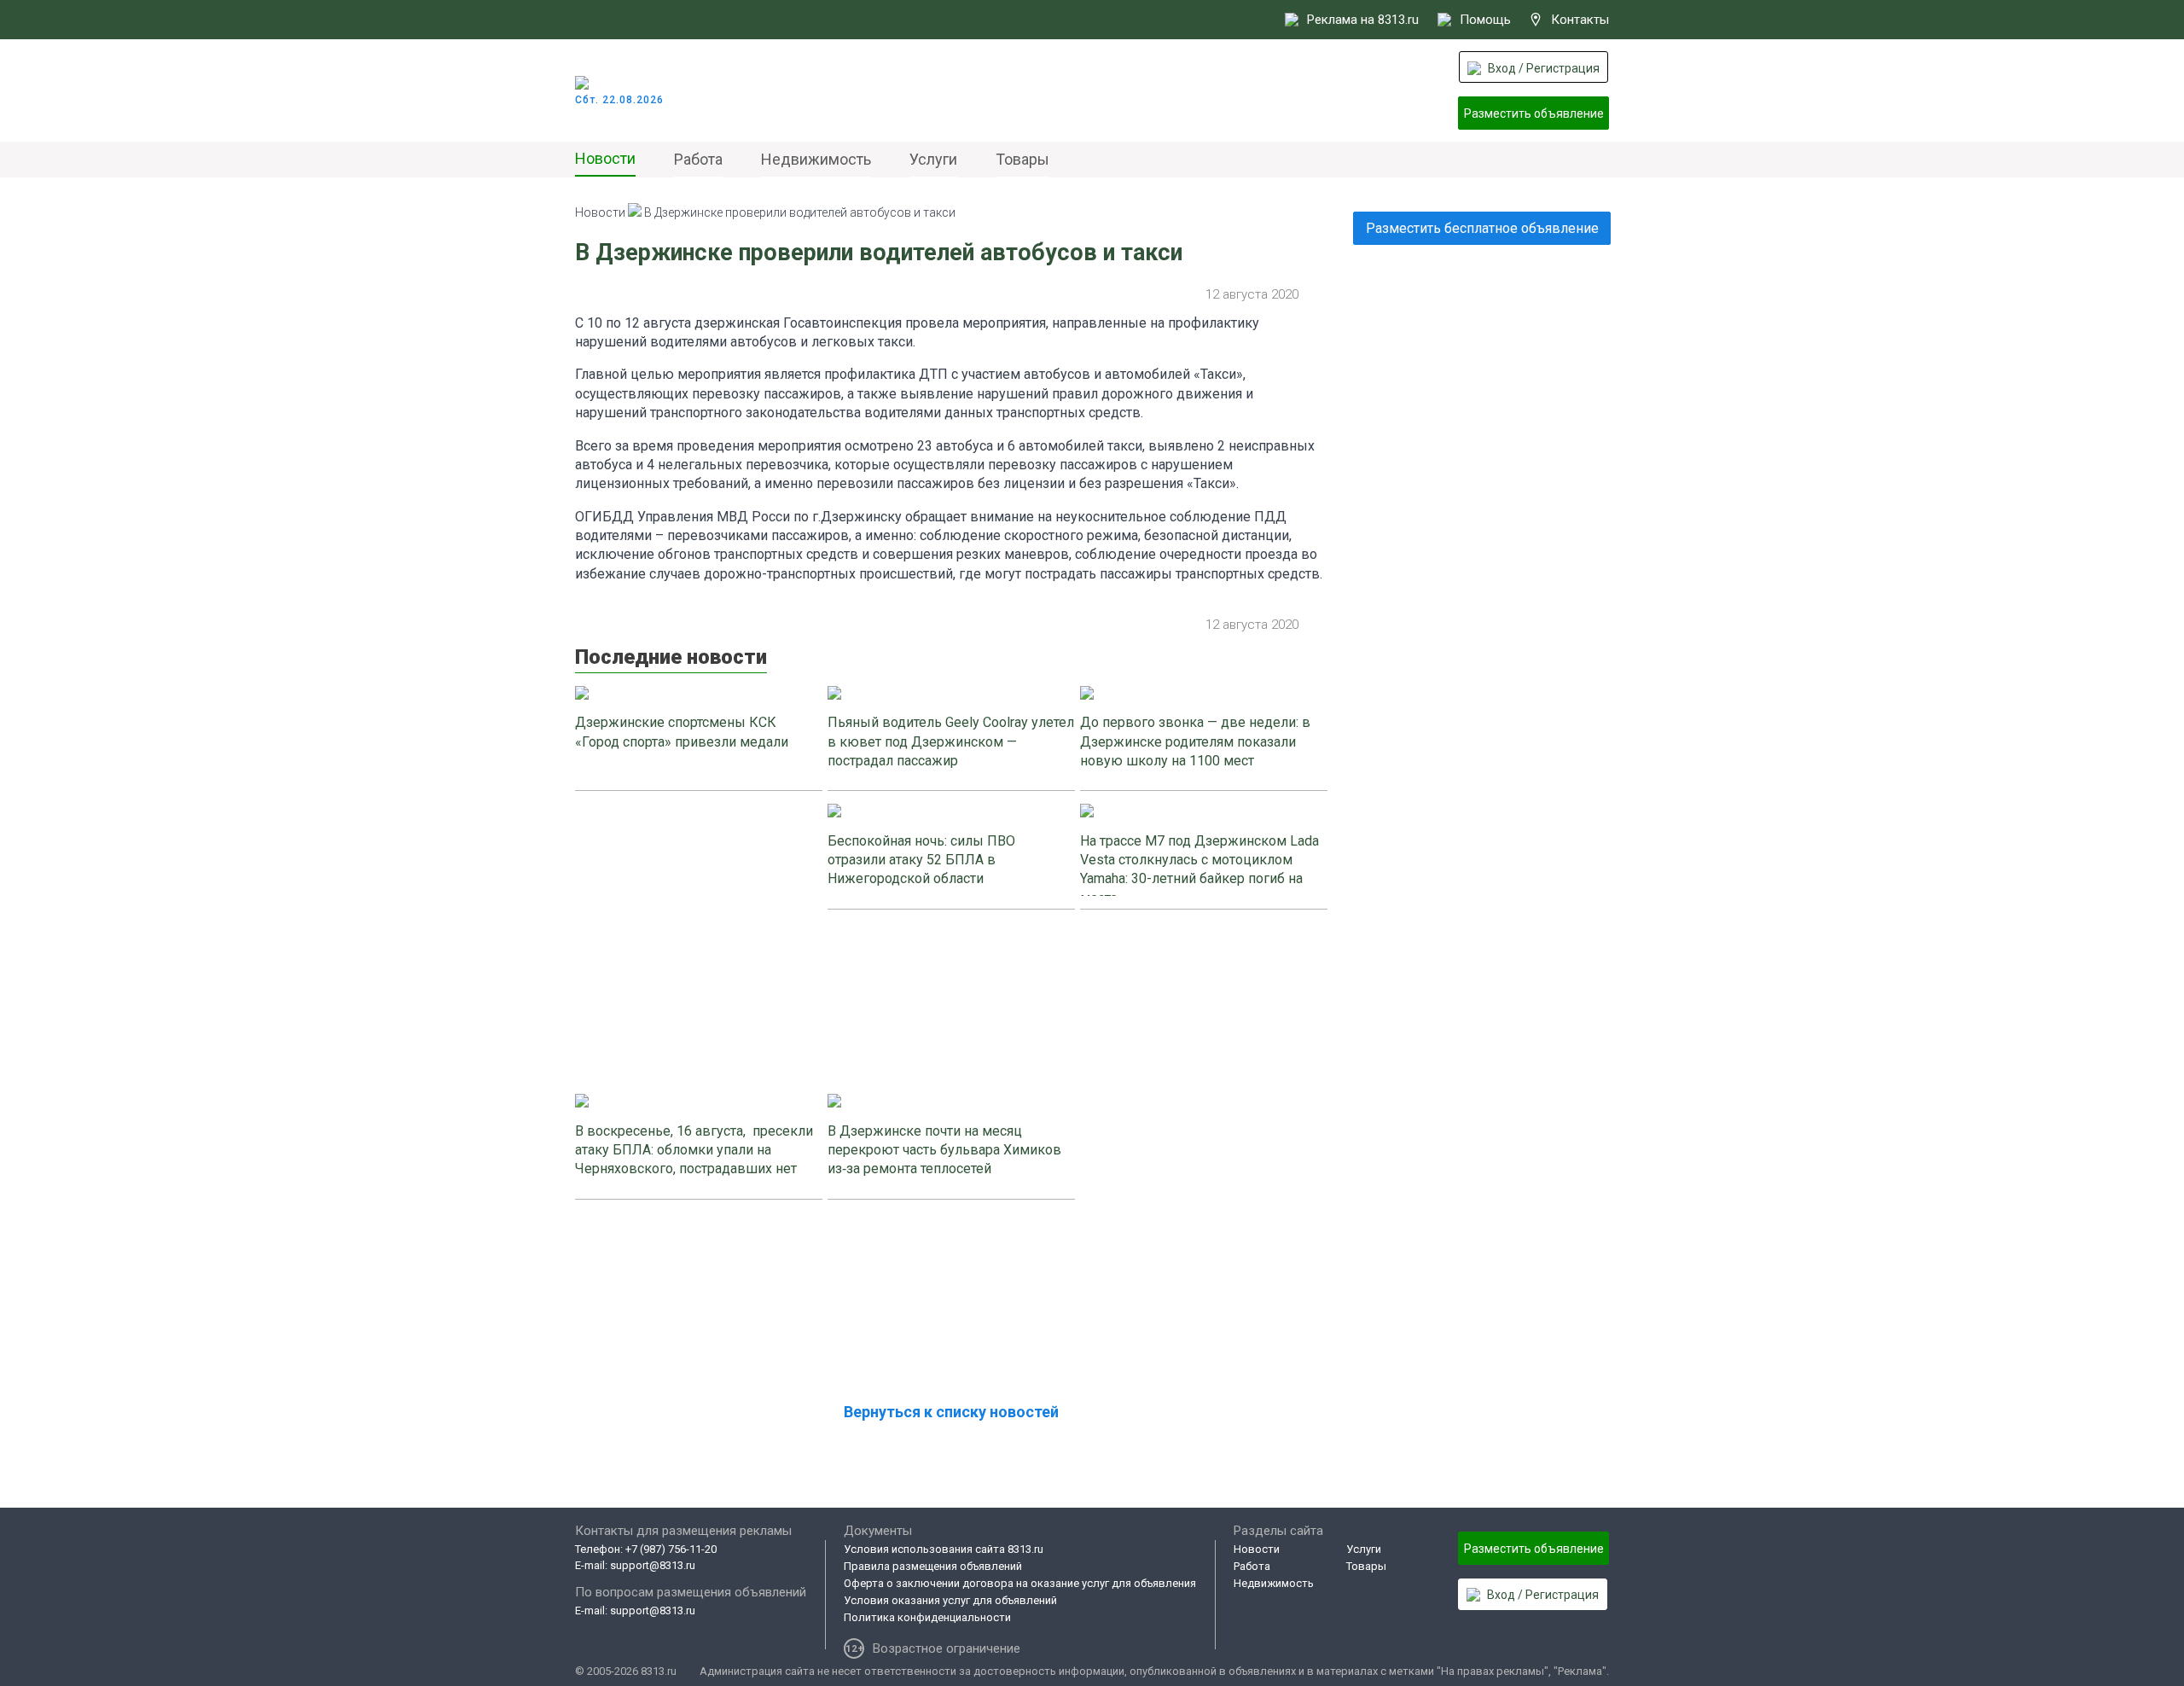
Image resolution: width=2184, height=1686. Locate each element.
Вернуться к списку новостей (951, 1412)
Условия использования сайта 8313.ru (944, 1549)
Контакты (1580, 20)
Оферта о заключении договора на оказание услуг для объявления (1020, 1583)
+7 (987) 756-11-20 (671, 1549)
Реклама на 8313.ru (1363, 20)
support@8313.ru (653, 1565)
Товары (1022, 159)
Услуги (933, 159)
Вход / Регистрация (1544, 68)
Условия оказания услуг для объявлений (950, 1600)
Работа (698, 159)
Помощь (1485, 20)
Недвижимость (816, 159)
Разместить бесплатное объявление (1482, 228)
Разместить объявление (1534, 113)
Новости (605, 158)
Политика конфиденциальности (927, 1617)
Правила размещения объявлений (933, 1566)
